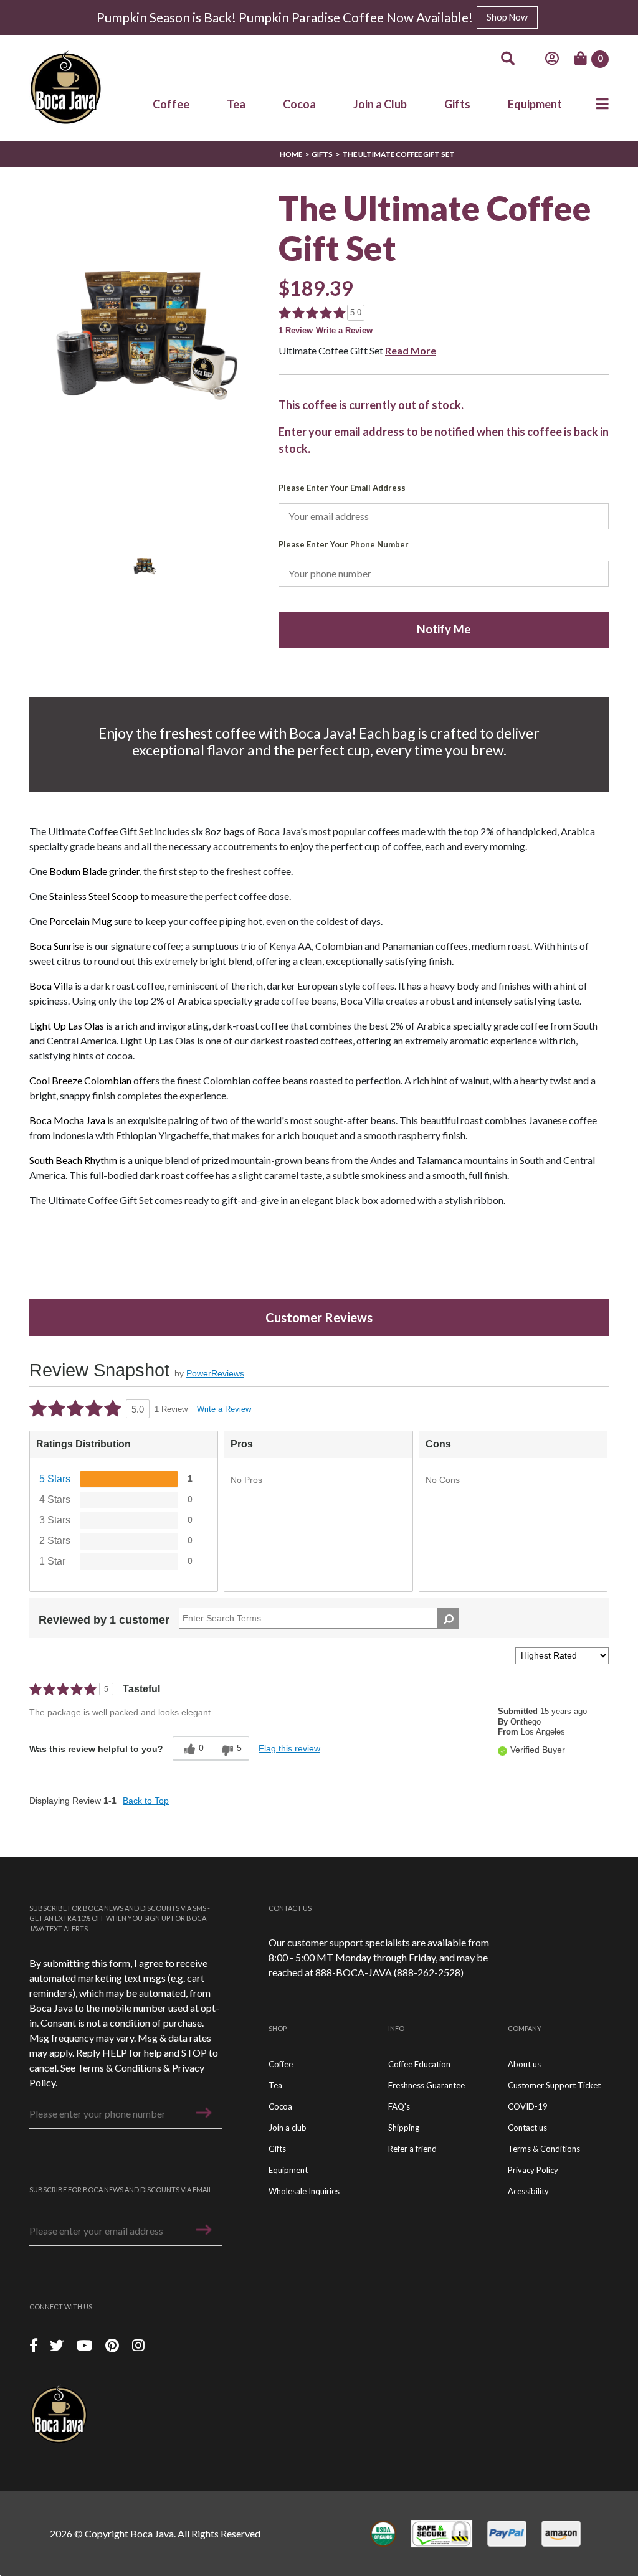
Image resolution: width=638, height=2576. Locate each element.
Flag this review (289, 1748)
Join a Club (380, 104)
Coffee (171, 104)
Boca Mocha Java (67, 1120)
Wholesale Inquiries (304, 2191)
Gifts (457, 104)
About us (524, 2064)
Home (291, 154)
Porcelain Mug (81, 921)
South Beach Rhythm (73, 1160)
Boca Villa (51, 986)
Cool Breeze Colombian (80, 1080)
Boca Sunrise (57, 946)
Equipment (535, 104)
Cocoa (299, 104)
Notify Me (444, 629)
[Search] (508, 59)
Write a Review (344, 330)
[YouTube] (86, 2345)
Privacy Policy (533, 2170)
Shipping (404, 2128)
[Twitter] (58, 2345)
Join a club (288, 2128)
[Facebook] (34, 2345)
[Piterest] (114, 2345)
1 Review (296, 330)
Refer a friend (412, 2149)
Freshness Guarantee (426, 2085)
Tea (236, 104)
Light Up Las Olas (67, 1025)
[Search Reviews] (448, 1618)
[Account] (552, 59)
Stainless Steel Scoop (93, 896)
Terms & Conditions (119, 2067)
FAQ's (399, 2106)
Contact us (527, 2128)
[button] (204, 2113)
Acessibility (528, 2191)
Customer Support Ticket (554, 2085)
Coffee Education (419, 2064)
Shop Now (507, 17)
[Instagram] (138, 2345)
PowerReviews (215, 1373)
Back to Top (146, 1801)
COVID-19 (528, 2106)
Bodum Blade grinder (94, 871)
